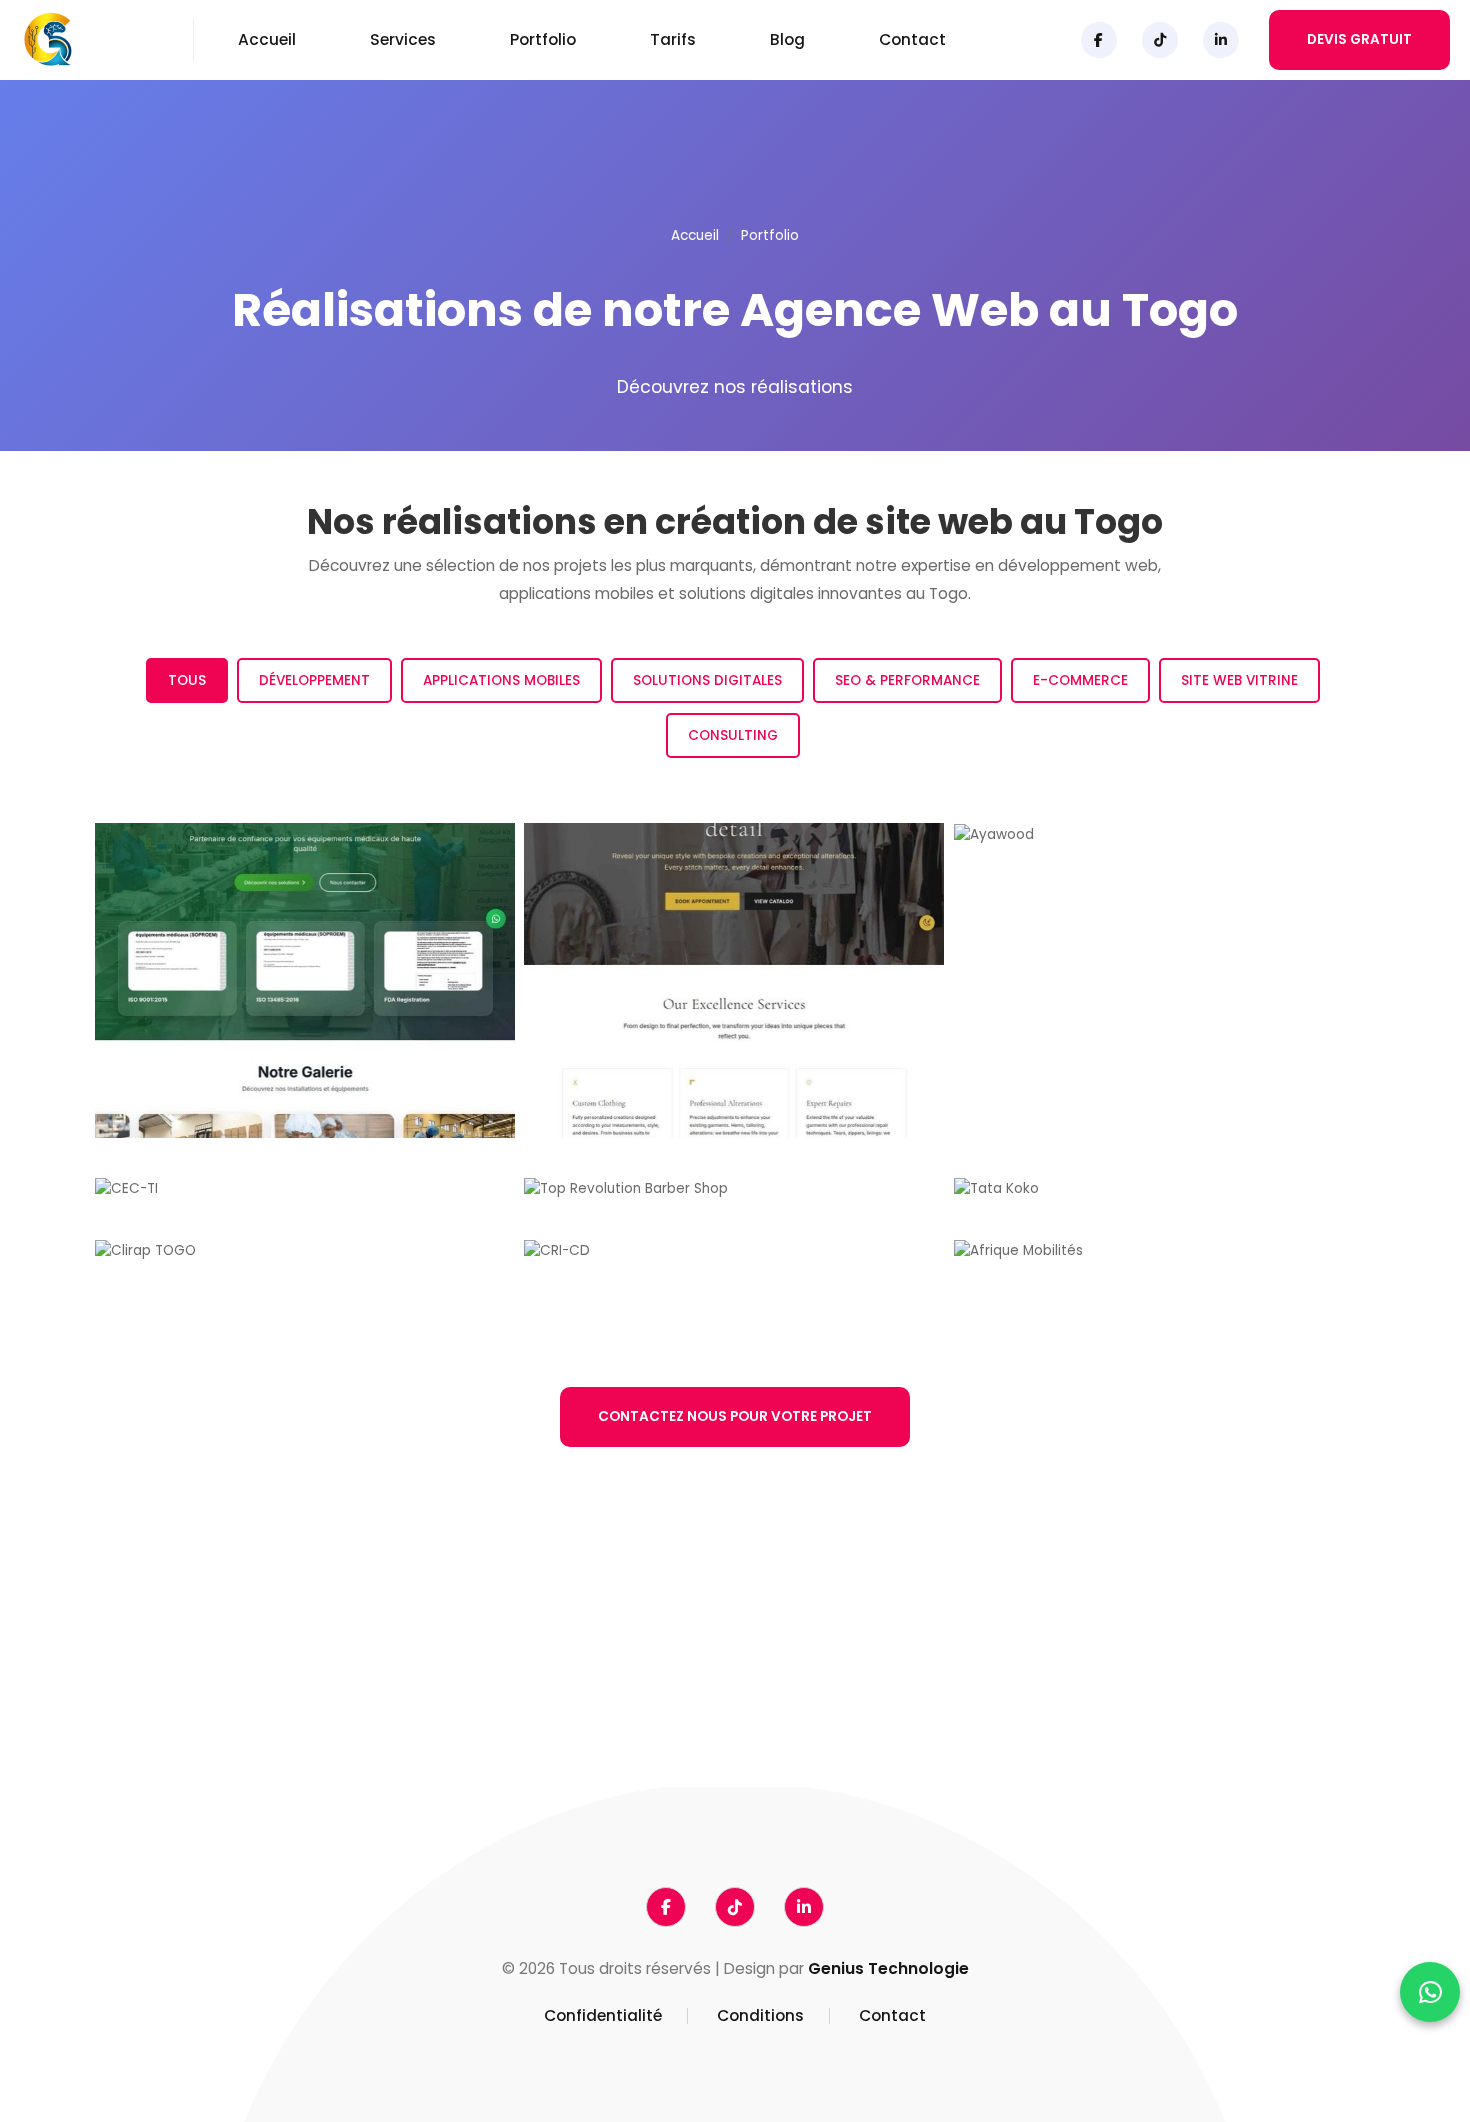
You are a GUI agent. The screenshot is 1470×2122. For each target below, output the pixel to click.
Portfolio (543, 39)
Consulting (733, 735)
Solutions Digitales (707, 680)
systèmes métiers (826, 1698)
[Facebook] (1099, 40)
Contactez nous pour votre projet (735, 1416)
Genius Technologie (888, 1968)
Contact (912, 39)
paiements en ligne (661, 1698)
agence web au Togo (669, 1644)
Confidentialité (603, 2016)
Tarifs (673, 39)
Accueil (267, 39)
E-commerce (1080, 680)
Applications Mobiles (501, 680)
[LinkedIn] (1221, 40)
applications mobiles (741, 1671)
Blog (787, 39)
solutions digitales (893, 1671)
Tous (187, 680)
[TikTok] (1160, 40)
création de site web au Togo (546, 1671)
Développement (314, 680)
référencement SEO (508, 1698)
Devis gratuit (1359, 39)
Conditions (760, 2016)
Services (403, 39)
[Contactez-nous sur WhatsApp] (1430, 1992)
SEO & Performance (907, 680)
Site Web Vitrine (1239, 680)
